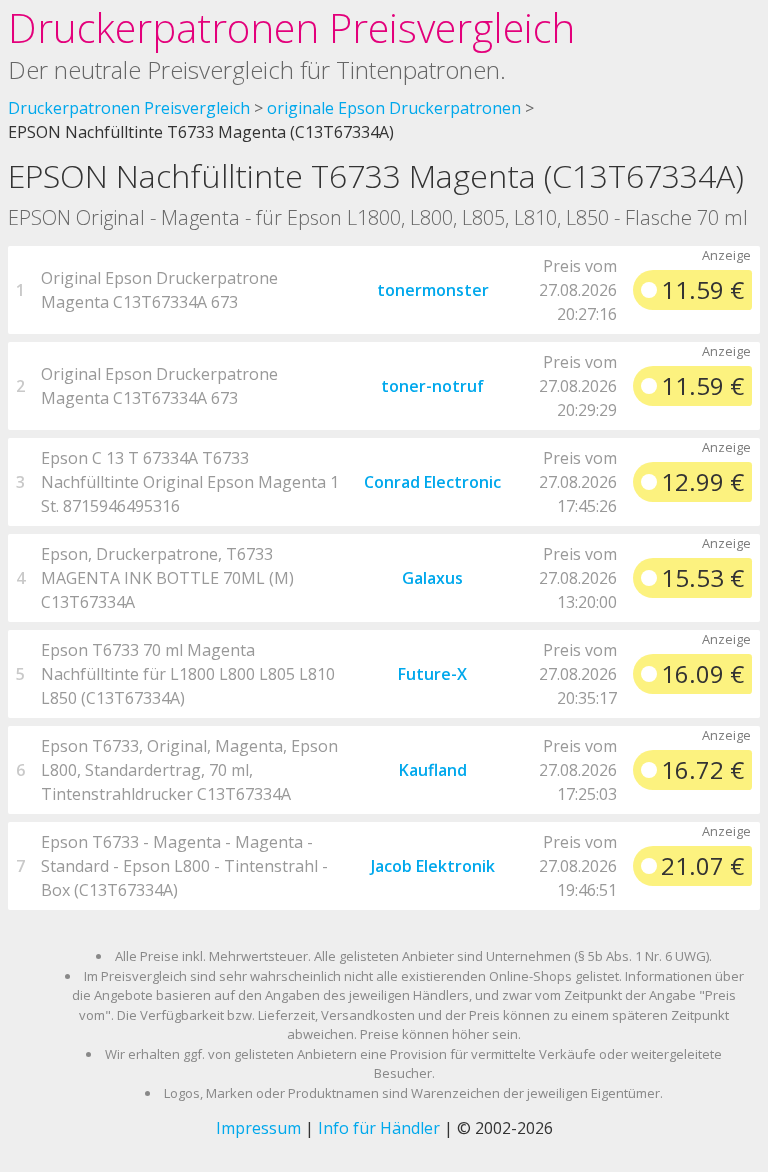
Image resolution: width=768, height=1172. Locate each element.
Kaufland (433, 770)
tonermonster (433, 290)
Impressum (258, 1128)
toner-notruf (432, 386)
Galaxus (432, 578)
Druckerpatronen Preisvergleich (291, 27)
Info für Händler (379, 1128)
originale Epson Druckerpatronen (394, 108)
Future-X (432, 674)
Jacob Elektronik (433, 866)
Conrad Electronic (432, 482)
